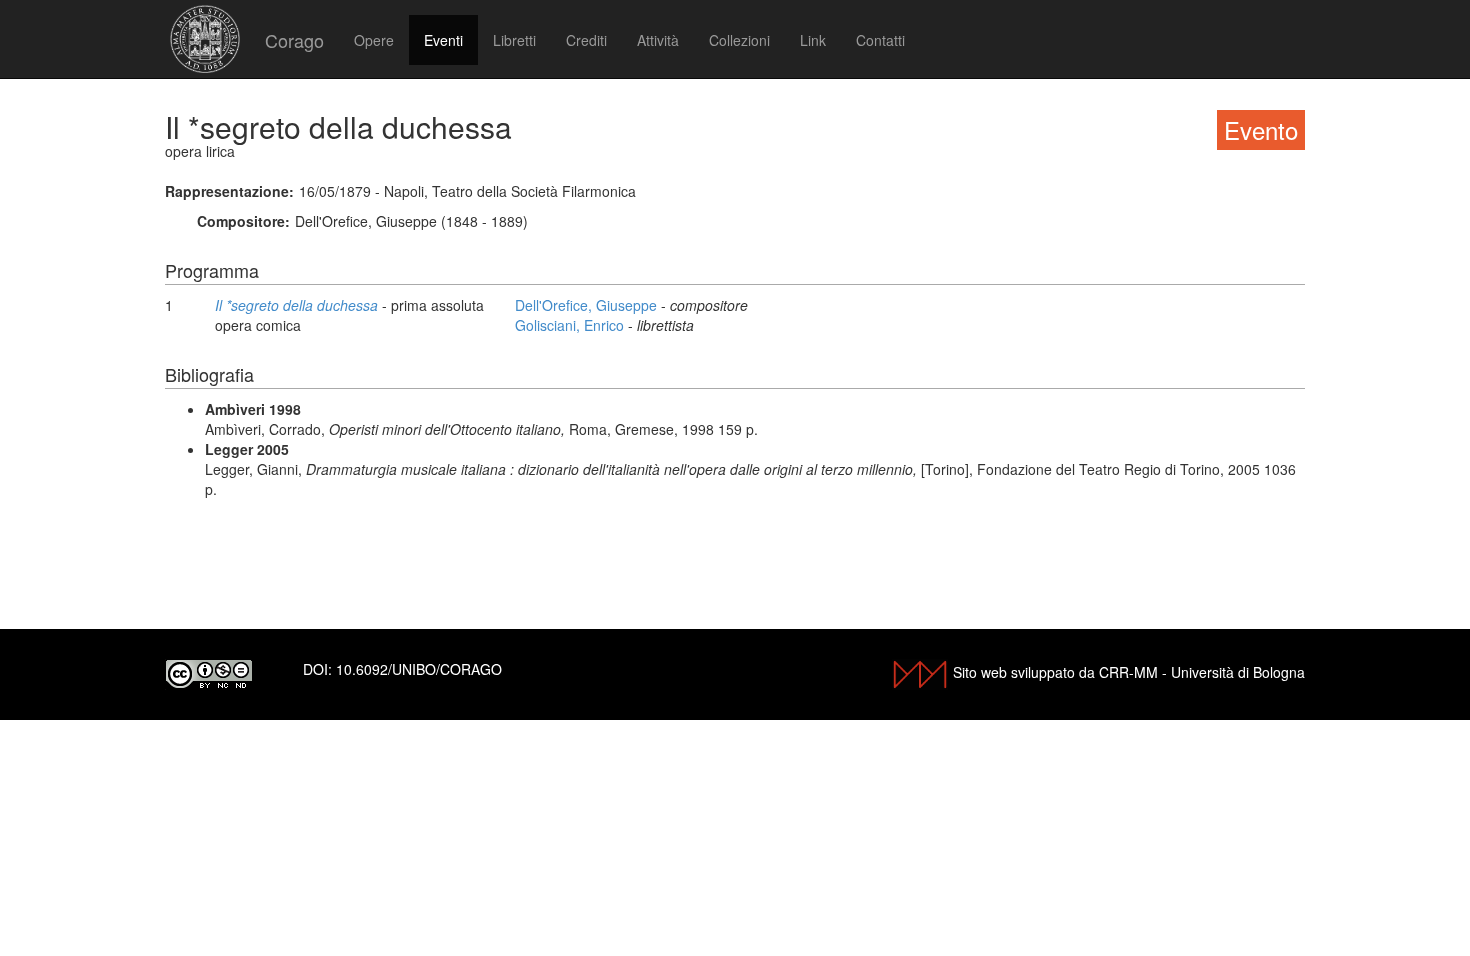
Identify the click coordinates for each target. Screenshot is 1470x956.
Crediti (586, 40)
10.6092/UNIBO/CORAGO (419, 669)
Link (813, 40)
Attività (658, 40)
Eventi (443, 40)
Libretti (514, 40)
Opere (374, 40)
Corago (294, 40)
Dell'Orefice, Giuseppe (588, 305)
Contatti (880, 40)
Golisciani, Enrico (571, 325)
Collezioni (739, 40)
